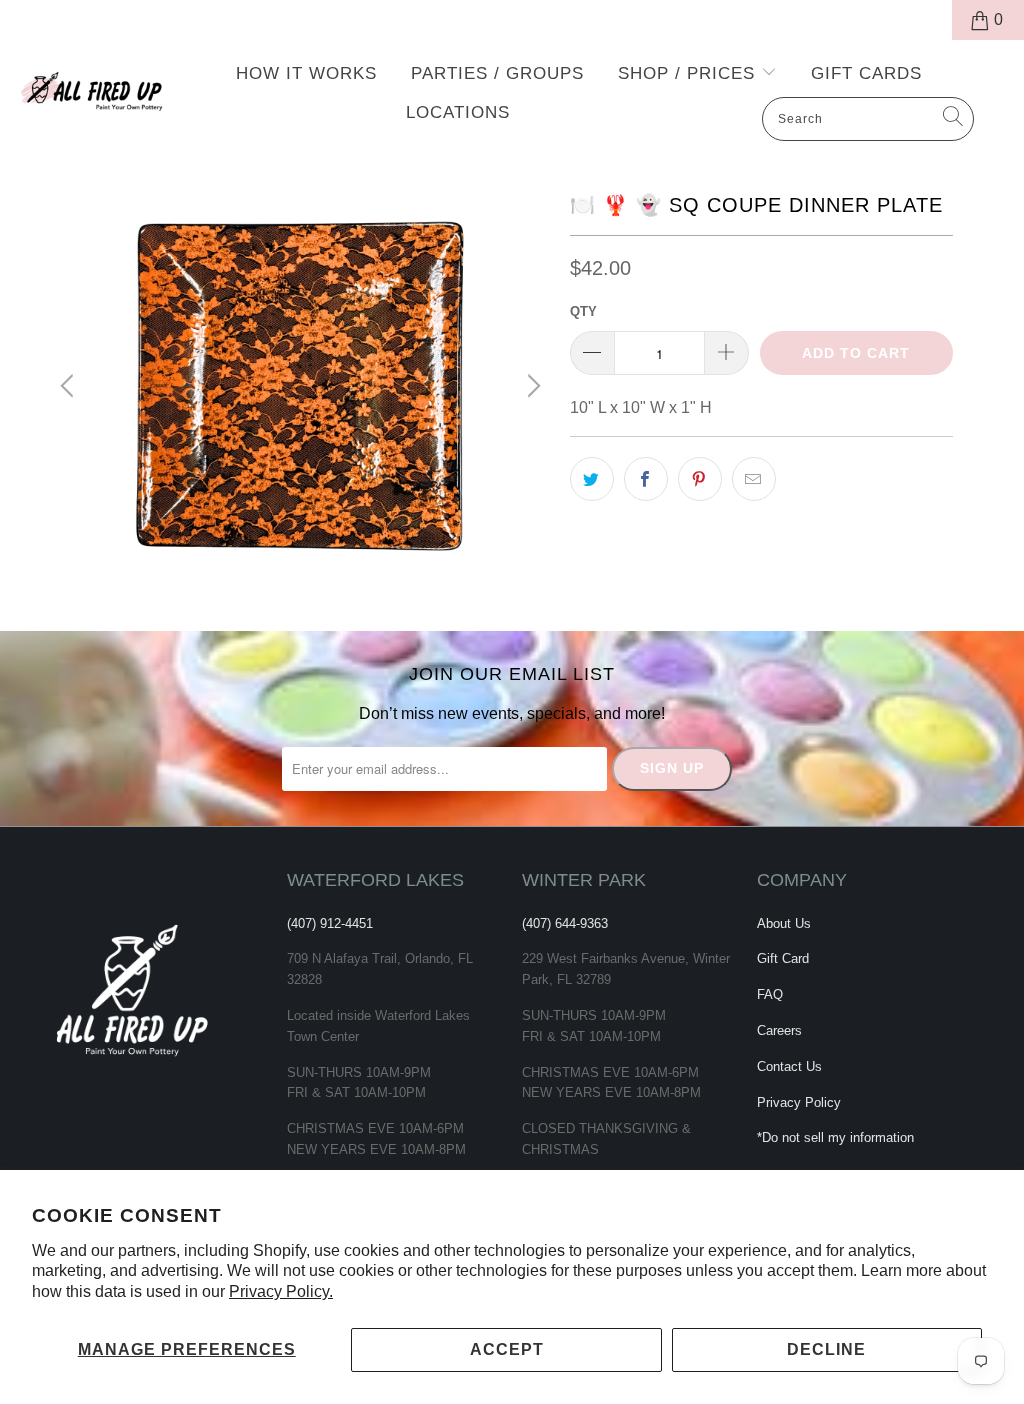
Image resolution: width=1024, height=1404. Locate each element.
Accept (507, 1349)
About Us (784, 923)
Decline (826, 1349)
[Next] (531, 386)
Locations (458, 112)
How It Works (306, 73)
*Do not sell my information (835, 1137)
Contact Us (789, 1066)
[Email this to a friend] (754, 479)
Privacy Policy (799, 1102)
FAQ (770, 994)
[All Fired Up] (92, 87)
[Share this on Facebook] (646, 479)
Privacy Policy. (281, 1291)
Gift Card (783, 958)
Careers (779, 1030)
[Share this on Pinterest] (700, 479)
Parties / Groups (497, 73)
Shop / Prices (689, 73)
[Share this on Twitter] (592, 479)
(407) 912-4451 (330, 923)
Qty (583, 311)
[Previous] (70, 386)
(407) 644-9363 (565, 923)
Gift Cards (866, 73)
